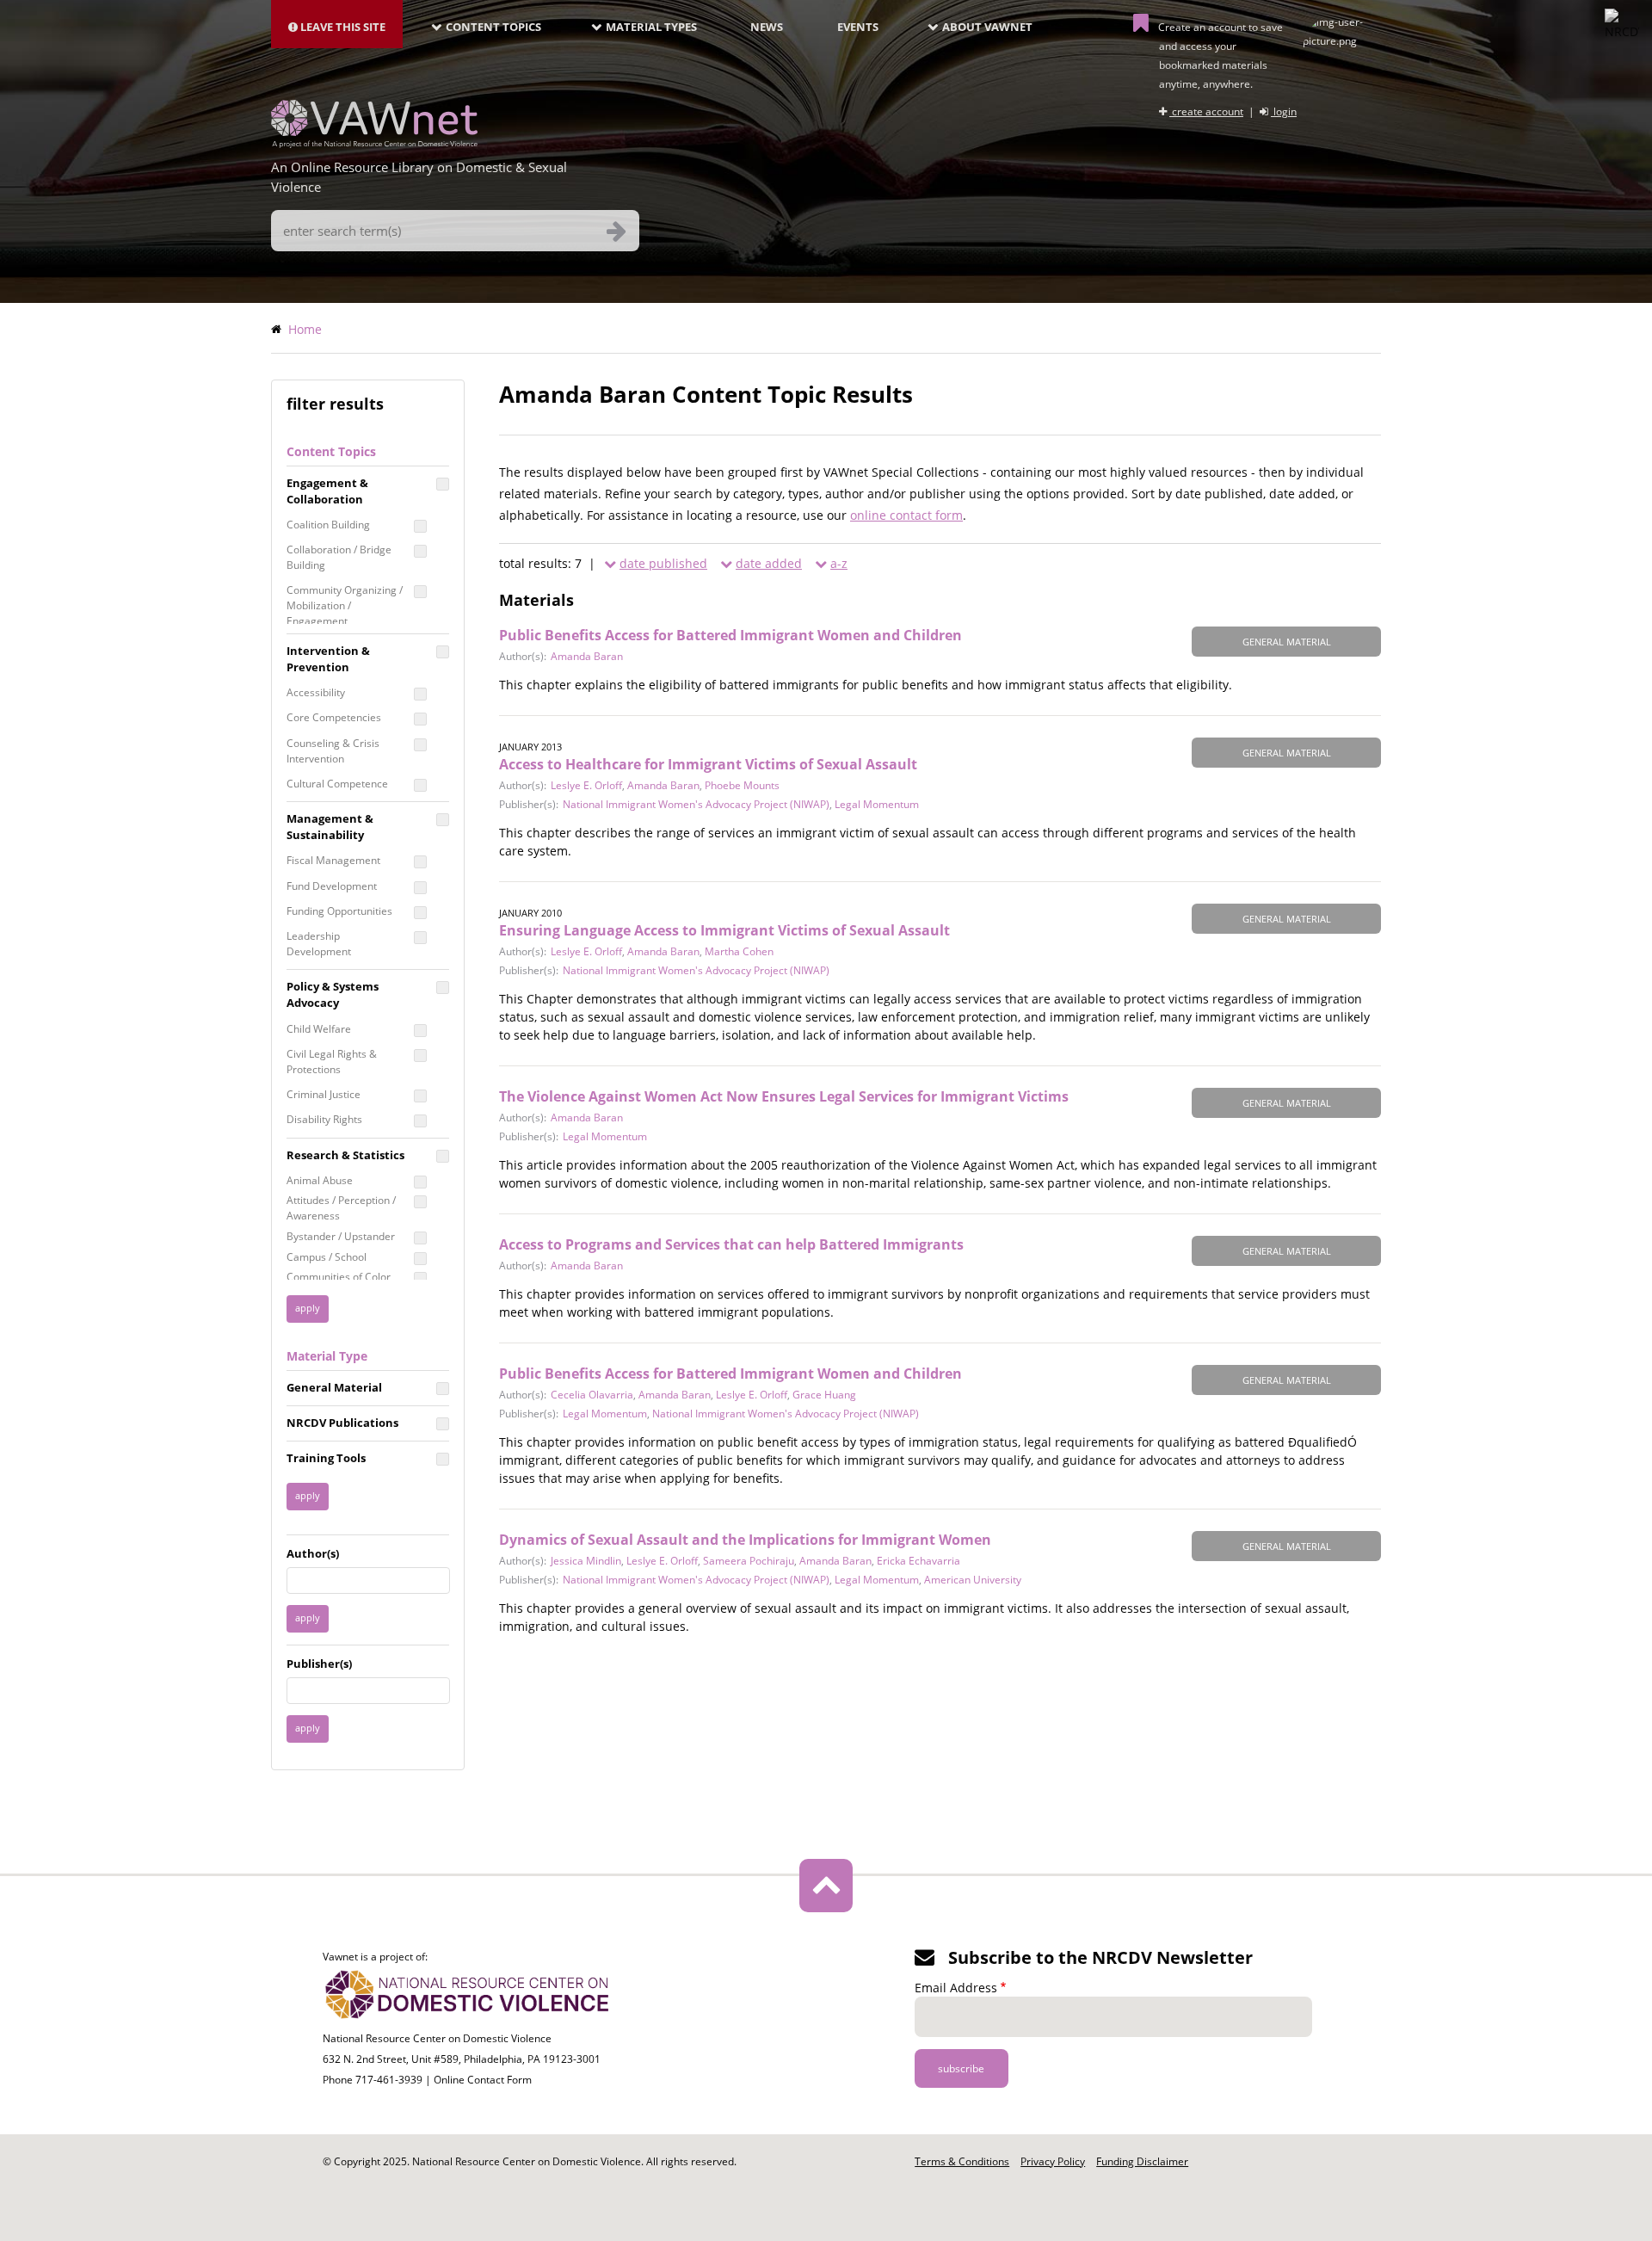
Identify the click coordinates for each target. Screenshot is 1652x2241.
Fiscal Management (333, 860)
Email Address (956, 1988)
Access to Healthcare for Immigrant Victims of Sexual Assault (708, 764)
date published (663, 563)
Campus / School (327, 1257)
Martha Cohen (739, 951)
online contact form (906, 515)
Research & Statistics (345, 1155)
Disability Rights (324, 1119)
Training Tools (326, 1458)
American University (973, 1580)
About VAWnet (987, 27)
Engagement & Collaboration (327, 491)
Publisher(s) (319, 1664)
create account (1206, 111)
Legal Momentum (877, 804)
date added (769, 563)
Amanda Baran (587, 656)
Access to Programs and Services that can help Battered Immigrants (731, 1244)
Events (858, 27)
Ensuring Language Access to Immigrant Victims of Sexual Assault (724, 930)
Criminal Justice (324, 1094)
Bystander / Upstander (341, 1236)
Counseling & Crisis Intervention (333, 751)
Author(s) (313, 1553)
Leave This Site (342, 27)
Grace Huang (824, 1395)
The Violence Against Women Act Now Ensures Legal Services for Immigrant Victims (784, 1096)
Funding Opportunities (339, 911)
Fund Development (332, 886)
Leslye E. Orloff (586, 785)
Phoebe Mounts (742, 785)
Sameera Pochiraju (749, 1561)
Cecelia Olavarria (592, 1395)
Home (305, 329)
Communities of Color (339, 1277)
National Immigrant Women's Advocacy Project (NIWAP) (696, 804)
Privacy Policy (1053, 2161)
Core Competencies (334, 717)
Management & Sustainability (330, 827)
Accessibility (316, 692)
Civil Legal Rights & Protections (332, 1062)
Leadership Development (319, 944)
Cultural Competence (337, 784)
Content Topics (493, 27)
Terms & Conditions (962, 2161)
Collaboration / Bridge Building (339, 557)
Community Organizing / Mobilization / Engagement (345, 605)
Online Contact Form (483, 2080)
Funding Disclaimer (1142, 2161)
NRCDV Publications (342, 1423)
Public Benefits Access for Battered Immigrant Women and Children (730, 635)
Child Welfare (319, 1029)
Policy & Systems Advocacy (333, 994)
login (1284, 111)
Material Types (651, 27)
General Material (334, 1387)
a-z (839, 563)
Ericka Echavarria (918, 1561)
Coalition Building (328, 525)
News (767, 27)
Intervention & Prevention (328, 659)
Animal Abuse (320, 1180)
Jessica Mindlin (586, 1561)
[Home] (374, 143)
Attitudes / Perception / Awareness (341, 1208)
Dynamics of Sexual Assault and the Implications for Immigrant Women (745, 1540)
